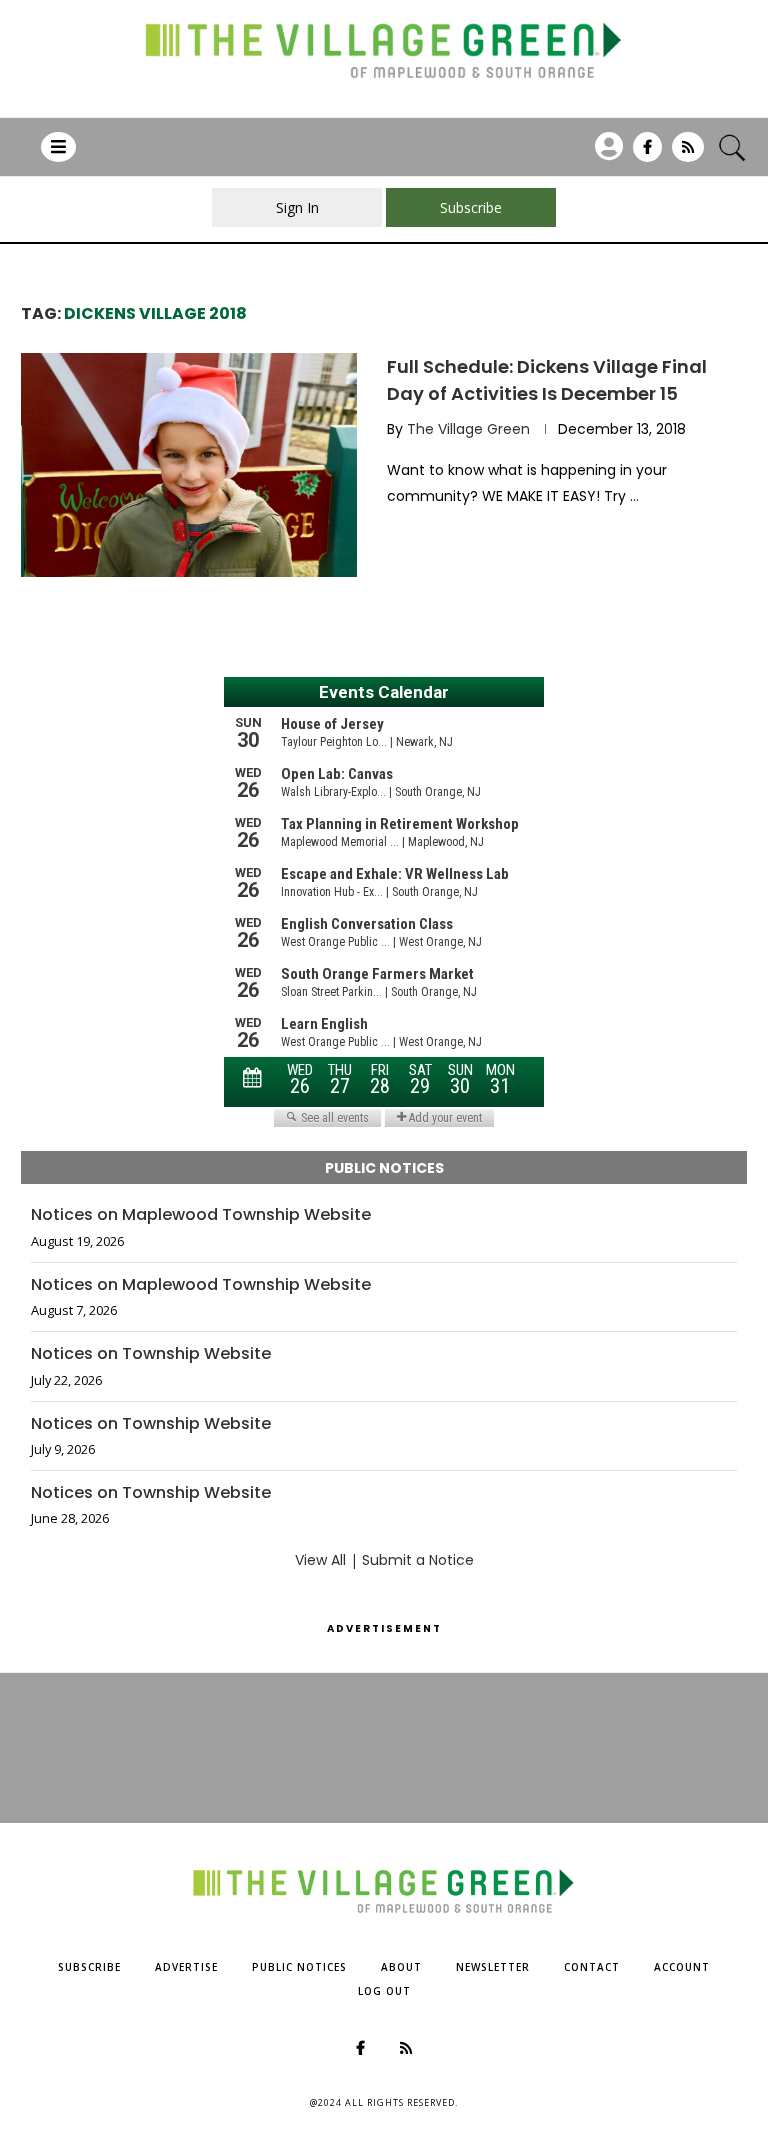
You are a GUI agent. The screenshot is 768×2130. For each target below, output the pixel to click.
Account (682, 1967)
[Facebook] (647, 154)
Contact (592, 1967)
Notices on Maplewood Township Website (201, 1215)
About (401, 1967)
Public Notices (299, 1967)
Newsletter (493, 1967)
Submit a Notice (418, 1560)
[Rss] (688, 154)
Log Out (384, 1991)
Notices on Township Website (151, 1354)
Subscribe (89, 1967)
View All (320, 1560)
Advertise (186, 1967)
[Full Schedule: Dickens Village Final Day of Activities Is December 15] (189, 465)
